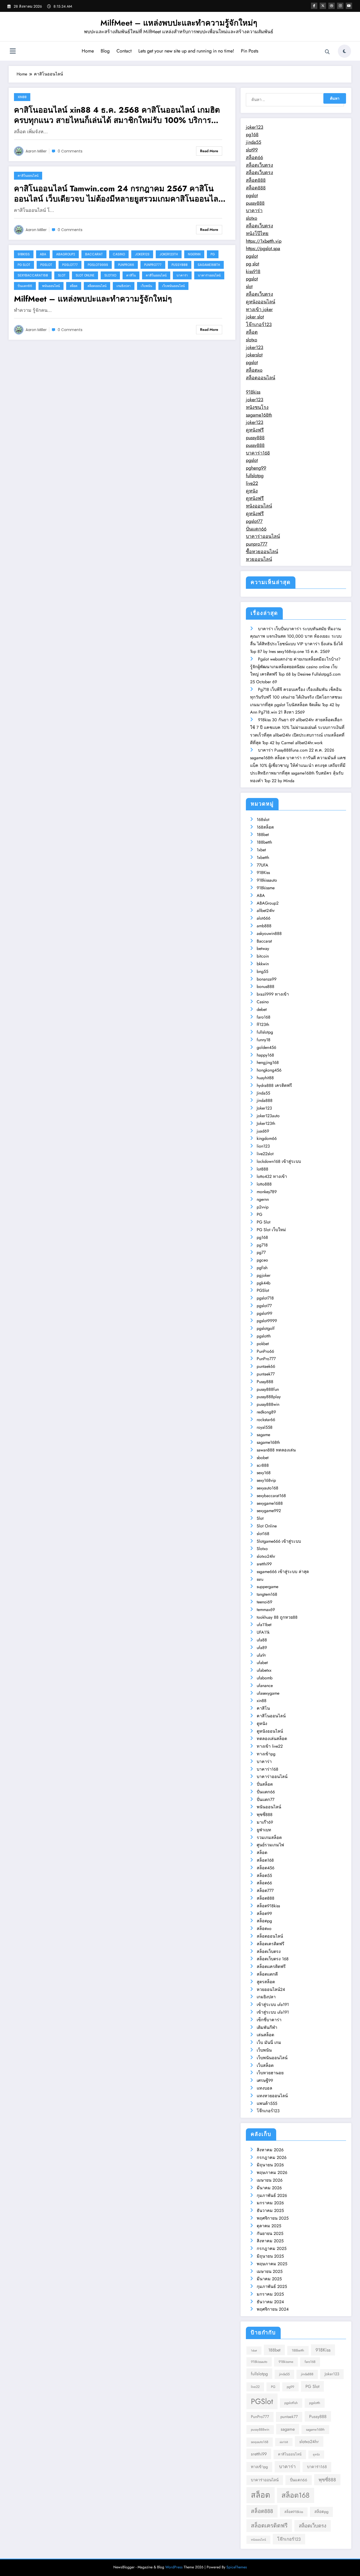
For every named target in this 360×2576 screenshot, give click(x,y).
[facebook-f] (314, 6)
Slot (62, 275)
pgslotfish (291, 2403)
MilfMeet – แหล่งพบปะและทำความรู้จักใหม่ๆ (179, 23)
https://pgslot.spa (263, 248)
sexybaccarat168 (33, 275)
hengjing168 (268, 1062)
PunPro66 (126, 265)
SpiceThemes (237, 2567)
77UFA (262, 865)
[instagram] (340, 6)
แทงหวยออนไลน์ (272, 2096)
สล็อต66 (254, 157)
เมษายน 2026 (270, 2180)
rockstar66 (266, 1420)
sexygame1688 (270, 1503)
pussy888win (268, 1404)
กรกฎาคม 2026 (272, 2157)
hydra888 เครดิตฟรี (274, 1085)
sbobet (263, 1458)
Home (88, 51)
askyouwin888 (269, 933)
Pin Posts (250, 51)
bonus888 (266, 986)
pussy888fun (268, 1389)
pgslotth (264, 1336)
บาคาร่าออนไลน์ (209, 275)
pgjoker (264, 1275)
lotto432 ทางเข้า (272, 1176)
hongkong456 (269, 1070)
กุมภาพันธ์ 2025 (272, 2286)
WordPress (174, 2567)
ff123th (263, 1024)
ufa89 (262, 1648)
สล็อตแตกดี (267, 1974)
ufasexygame (268, 1693)
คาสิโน (131, 275)
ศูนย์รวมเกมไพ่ (270, 1845)
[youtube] (349, 6)
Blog (105, 51)
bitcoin (263, 956)
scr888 (263, 1465)
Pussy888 (180, 265)
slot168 (263, 1534)
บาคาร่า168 (258, 453)
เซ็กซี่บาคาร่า (269, 2020)
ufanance (265, 1686)
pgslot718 (265, 1298)
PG (213, 254)
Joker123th (169, 254)
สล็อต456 (266, 1868)
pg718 (262, 1245)
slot (249, 286)
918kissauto (267, 880)
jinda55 (254, 142)
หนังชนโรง (257, 407)
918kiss (253, 392)
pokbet (263, 1344)
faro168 (264, 1017)
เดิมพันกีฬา (267, 2027)
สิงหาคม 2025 (270, 2241)
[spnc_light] (344, 51)
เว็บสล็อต (265, 2065)
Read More (209, 151)
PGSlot (46, 265)
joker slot (255, 317)
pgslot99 (264, 1313)
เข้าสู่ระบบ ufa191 (273, 2004)
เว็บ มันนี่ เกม (269, 2042)
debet (262, 1009)
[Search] (327, 52)
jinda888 (265, 1100)
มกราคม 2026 (270, 2203)
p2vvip (263, 1207)
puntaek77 (266, 1374)
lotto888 (264, 1184)
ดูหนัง (252, 491)
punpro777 (257, 544)
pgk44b (264, 1283)
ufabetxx (264, 1670)
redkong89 (266, 1412)
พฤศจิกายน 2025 (273, 2218)
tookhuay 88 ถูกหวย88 (277, 1617)
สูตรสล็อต (266, 1982)
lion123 (263, 1146)
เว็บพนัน (146, 286)
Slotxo (110, 275)
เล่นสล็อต (265, 2035)
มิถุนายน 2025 (270, 2256)
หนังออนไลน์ (259, 506)
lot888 (262, 1169)
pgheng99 (256, 468)
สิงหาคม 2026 (270, 2150)
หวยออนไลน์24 (271, 1989)
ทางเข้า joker (259, 309)
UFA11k (263, 1632)
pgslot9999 (98, 265)
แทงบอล (264, 2088)
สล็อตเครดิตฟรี (271, 1944)
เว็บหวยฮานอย (270, 2073)
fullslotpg (255, 476)
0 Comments (70, 151)
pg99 (290, 2387)
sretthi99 (264, 1564)
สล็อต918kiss (268, 1906)
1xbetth (263, 857)
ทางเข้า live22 (270, 1746)
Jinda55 (263, 1093)
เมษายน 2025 (270, 2271)
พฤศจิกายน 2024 (273, 2309)
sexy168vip (266, 1480)
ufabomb (265, 1678)
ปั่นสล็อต (265, 1784)
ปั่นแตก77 (266, 1800)
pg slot (252, 264)
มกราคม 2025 (270, 2294)
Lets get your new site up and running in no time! (186, 51)
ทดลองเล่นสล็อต (272, 1739)
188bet (263, 835)
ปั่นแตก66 (25, 286)
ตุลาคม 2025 (269, 2226)
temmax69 (266, 1610)
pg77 (261, 1252)
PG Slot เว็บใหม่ (271, 1230)
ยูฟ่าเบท (264, 1830)
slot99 (252, 150)
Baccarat (94, 254)
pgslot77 (70, 265)
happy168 (265, 1055)
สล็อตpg (264, 1921)
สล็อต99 (264, 1913)
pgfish (262, 1268)
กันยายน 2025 (270, 2233)
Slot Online (85, 275)
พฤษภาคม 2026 (272, 2173)
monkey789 (267, 1192)
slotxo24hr (266, 1556)
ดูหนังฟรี (255, 430)
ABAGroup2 (66, 254)
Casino (119, 254)
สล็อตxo (254, 370)
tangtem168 (267, 1594)
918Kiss (24, 254)
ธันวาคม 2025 (270, 2211)
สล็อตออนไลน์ (97, 286)
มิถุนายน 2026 (270, 2165)
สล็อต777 (265, 1891)
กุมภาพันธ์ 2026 (272, 2195)
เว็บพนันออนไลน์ (173, 286)
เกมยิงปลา (124, 286)
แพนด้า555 (267, 2103)
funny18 (264, 1040)
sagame (263, 1435)
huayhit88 (265, 1078)
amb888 (264, 926)
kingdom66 (267, 1138)
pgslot (252, 195)
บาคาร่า (182, 275)
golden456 (266, 1047)
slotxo (252, 218)
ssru (260, 1579)
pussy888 (255, 203)
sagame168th (209, 265)
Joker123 (142, 254)
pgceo (262, 1260)
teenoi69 (264, 1602)
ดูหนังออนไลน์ (261, 302)
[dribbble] (332, 6)
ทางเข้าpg (266, 1754)
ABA (43, 254)
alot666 (264, 918)
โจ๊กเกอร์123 (259, 324)
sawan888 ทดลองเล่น (276, 1450)
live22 (252, 483)
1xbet (261, 850)
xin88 (22, 97)
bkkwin (263, 964)
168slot (263, 819)
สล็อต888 (256, 180)
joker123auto (268, 1116)
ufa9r (261, 1655)
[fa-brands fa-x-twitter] (323, 6)
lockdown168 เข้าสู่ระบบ (279, 1161)
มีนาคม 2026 (269, 2188)
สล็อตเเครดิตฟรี (271, 1966)
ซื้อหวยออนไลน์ (262, 552)
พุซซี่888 (265, 1815)
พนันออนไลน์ (51, 286)
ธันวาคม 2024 (270, 2302)
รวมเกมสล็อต (269, 1837)
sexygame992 (269, 1511)
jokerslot (254, 355)
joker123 (255, 127)
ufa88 (262, 1640)
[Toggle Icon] (13, 52)
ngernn (194, 254)
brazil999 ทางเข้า (273, 994)
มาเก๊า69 (265, 1822)
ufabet (262, 1663)
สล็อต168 (265, 1860)
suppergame (267, 1587)
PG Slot (24, 265)
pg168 (252, 135)
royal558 (265, 1427)
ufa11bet (264, 1625)
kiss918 (253, 271)
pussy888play (269, 1397)
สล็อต (74, 286)
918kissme (266, 888)
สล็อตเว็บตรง (259, 165)
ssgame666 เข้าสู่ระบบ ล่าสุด (283, 1572)
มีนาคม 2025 (269, 2279)
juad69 (263, 1131)
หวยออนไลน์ (259, 559)
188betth (264, 842)
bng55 (262, 971)
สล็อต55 (264, 1875)
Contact (124, 51)
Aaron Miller (36, 151)
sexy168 (264, 1473)
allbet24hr (266, 911)
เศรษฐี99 (265, 2080)
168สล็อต (265, 827)
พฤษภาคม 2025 (272, 2264)
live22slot (265, 1154)
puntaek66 (266, 1366)
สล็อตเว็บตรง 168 (273, 1959)
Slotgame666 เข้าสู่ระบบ (279, 1541)
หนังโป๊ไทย (257, 233)
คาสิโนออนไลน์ (28, 176)
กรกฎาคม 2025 (272, 2248)
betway (263, 948)
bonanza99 (267, 979)
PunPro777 (153, 265)
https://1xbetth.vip (264, 241)
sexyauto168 (267, 1488)
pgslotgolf (266, 1328)
